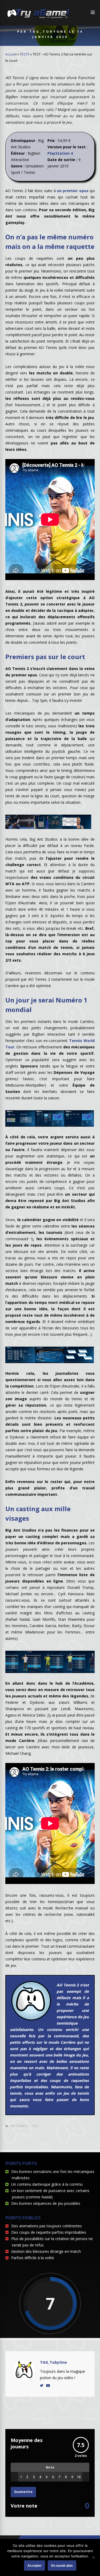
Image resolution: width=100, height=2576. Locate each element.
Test (35, 2126)
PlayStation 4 (60, 153)
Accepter (35, 2566)
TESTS (25, 54)
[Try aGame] (38, 18)
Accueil (11, 54)
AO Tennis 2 (20, 2126)
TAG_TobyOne (53, 2362)
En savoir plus (62, 2566)
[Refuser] (93, 2557)
